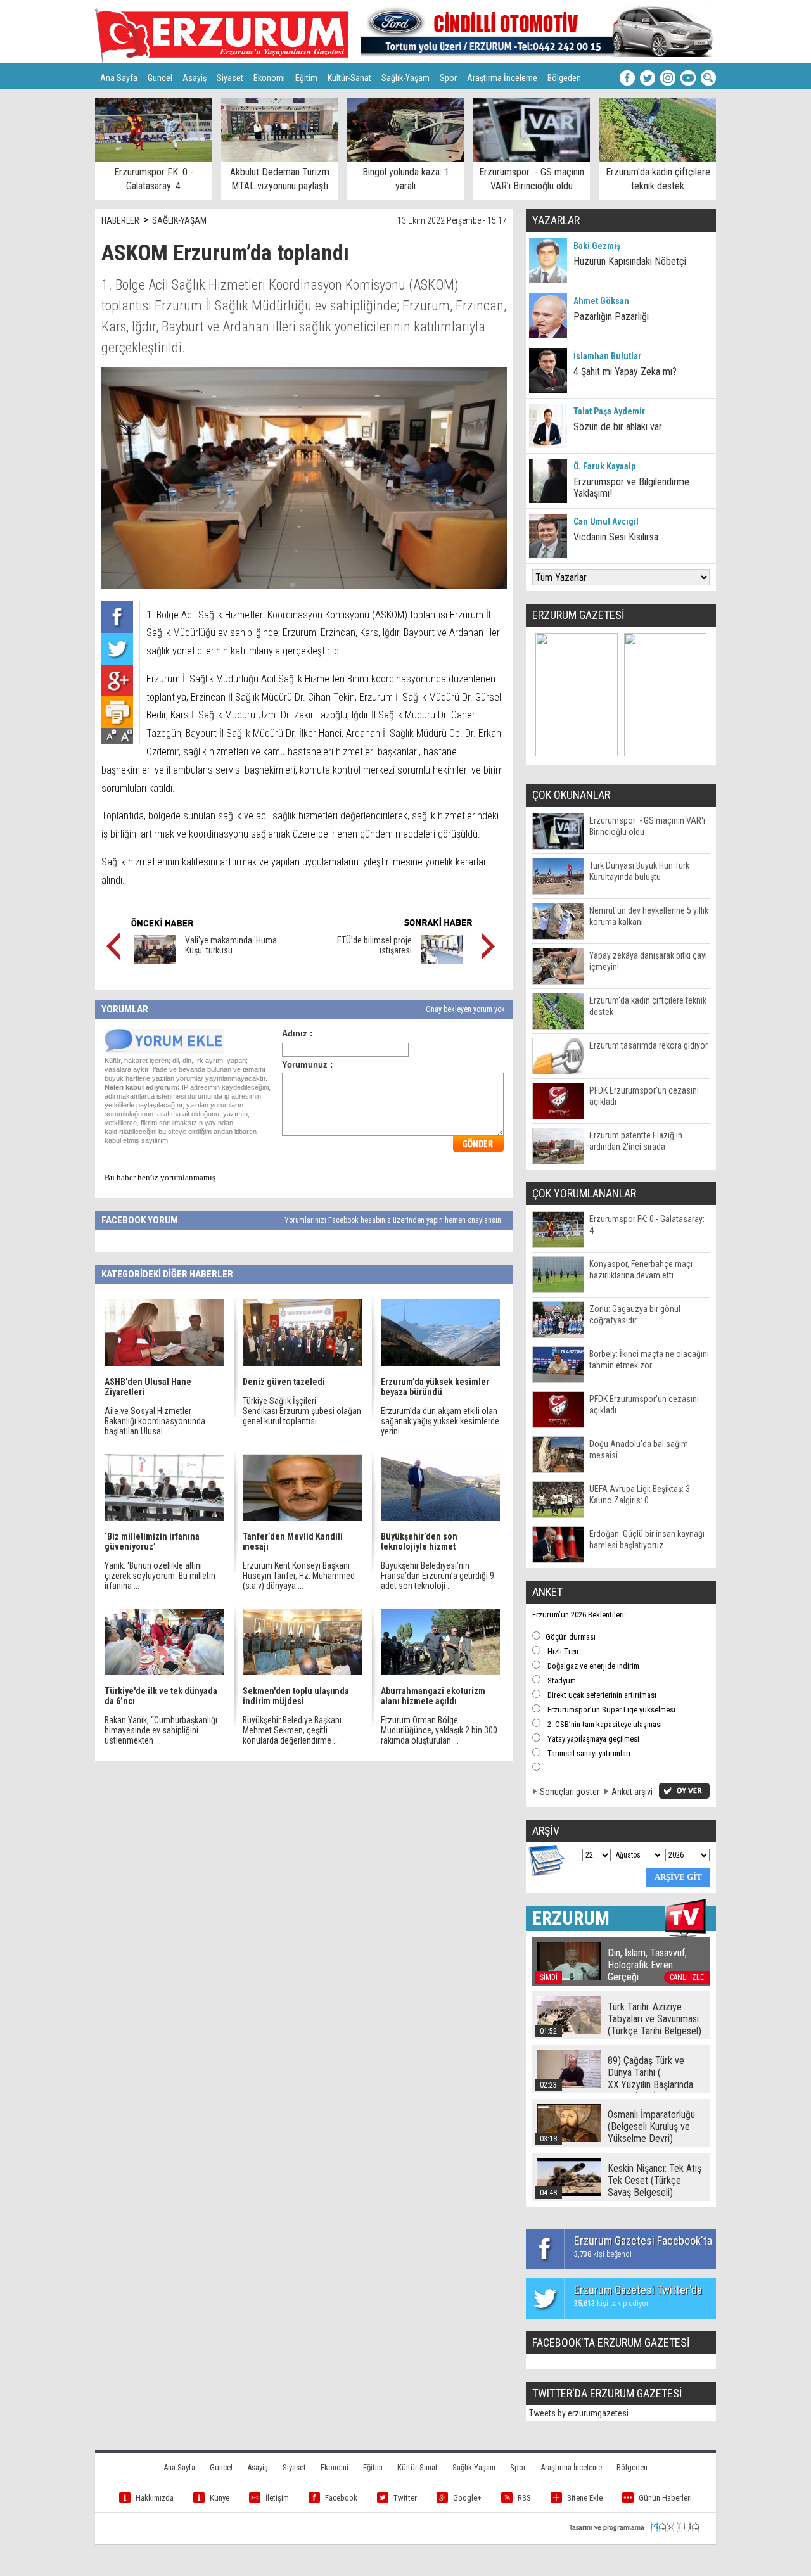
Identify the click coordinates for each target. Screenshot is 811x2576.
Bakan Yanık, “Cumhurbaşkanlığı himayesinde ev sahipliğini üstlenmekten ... (161, 1730)
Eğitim (306, 78)
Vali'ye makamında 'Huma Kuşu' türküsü (231, 945)
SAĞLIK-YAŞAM (179, 220)
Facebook (341, 2498)
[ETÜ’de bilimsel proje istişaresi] (442, 960)
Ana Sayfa (119, 78)
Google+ (467, 2498)
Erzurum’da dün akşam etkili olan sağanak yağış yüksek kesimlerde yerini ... (440, 1421)
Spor (448, 78)
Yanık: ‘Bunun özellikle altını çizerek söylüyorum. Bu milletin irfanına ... (160, 1576)
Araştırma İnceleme (502, 78)
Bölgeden (564, 78)
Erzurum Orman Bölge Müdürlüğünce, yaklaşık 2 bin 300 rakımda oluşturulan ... (439, 1730)
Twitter (405, 2498)
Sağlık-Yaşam (405, 78)
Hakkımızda (155, 2498)
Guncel (160, 78)
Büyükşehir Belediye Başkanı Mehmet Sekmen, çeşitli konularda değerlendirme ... (292, 1730)
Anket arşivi (632, 1792)
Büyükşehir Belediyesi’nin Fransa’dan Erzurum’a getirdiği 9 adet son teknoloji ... (437, 1576)
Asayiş (195, 78)
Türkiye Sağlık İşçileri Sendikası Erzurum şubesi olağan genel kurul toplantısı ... (302, 1411)
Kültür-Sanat (349, 78)
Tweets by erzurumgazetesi (579, 2413)
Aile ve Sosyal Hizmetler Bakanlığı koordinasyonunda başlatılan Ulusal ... (155, 1421)
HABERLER (120, 220)
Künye (220, 2498)
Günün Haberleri (665, 2498)
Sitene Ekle (585, 2498)
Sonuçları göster (570, 1792)
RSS (524, 2498)
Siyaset (230, 78)
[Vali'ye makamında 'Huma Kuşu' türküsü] (155, 960)
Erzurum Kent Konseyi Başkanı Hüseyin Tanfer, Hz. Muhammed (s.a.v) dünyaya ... (299, 1576)
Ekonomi (269, 78)
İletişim (277, 2498)
